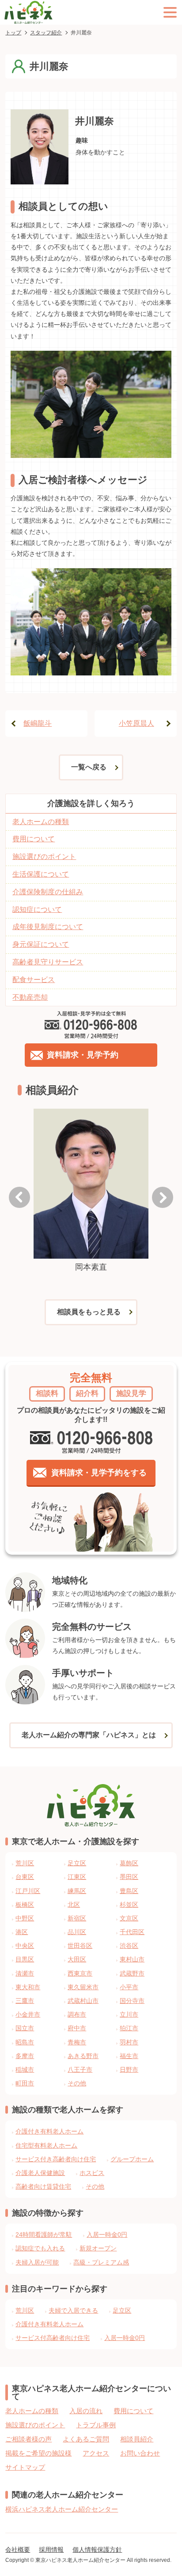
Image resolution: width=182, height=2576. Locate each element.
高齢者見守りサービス (48, 962)
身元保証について (41, 944)
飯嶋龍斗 (38, 723)
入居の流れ (86, 2411)
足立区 (122, 2310)
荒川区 (25, 2310)
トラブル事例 (96, 2425)
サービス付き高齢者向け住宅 (56, 2159)
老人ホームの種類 (41, 822)
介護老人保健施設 (40, 2173)
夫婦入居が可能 (37, 2262)
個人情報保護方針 (97, 2550)
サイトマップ (25, 2467)
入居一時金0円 (107, 2235)
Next (163, 1197)
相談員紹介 (137, 2439)
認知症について (37, 909)
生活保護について (41, 874)
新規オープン (98, 2248)
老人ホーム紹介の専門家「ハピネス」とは (89, 1735)
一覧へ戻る (89, 767)
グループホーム (132, 2159)
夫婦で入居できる (73, 2310)
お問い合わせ (140, 2453)
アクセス (96, 2453)
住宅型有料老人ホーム (46, 2145)
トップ (13, 33)
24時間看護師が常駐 (44, 2235)
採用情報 (51, 2550)
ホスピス (92, 2173)
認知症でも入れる (40, 2248)
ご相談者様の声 (28, 2439)
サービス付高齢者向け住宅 (53, 2338)
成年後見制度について (48, 927)
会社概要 (18, 2550)
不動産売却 (30, 997)
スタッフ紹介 (46, 33)
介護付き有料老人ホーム (49, 2131)
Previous (19, 1197)
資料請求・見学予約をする (99, 1473)
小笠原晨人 (136, 723)
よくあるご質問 (86, 2439)
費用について (34, 839)
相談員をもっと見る (89, 1312)
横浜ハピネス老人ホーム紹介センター (62, 2509)
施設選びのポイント (44, 857)
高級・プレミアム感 (101, 2262)
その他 (95, 2186)
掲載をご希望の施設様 (38, 2453)
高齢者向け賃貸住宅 (43, 2186)
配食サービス (34, 980)
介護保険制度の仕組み (48, 892)
